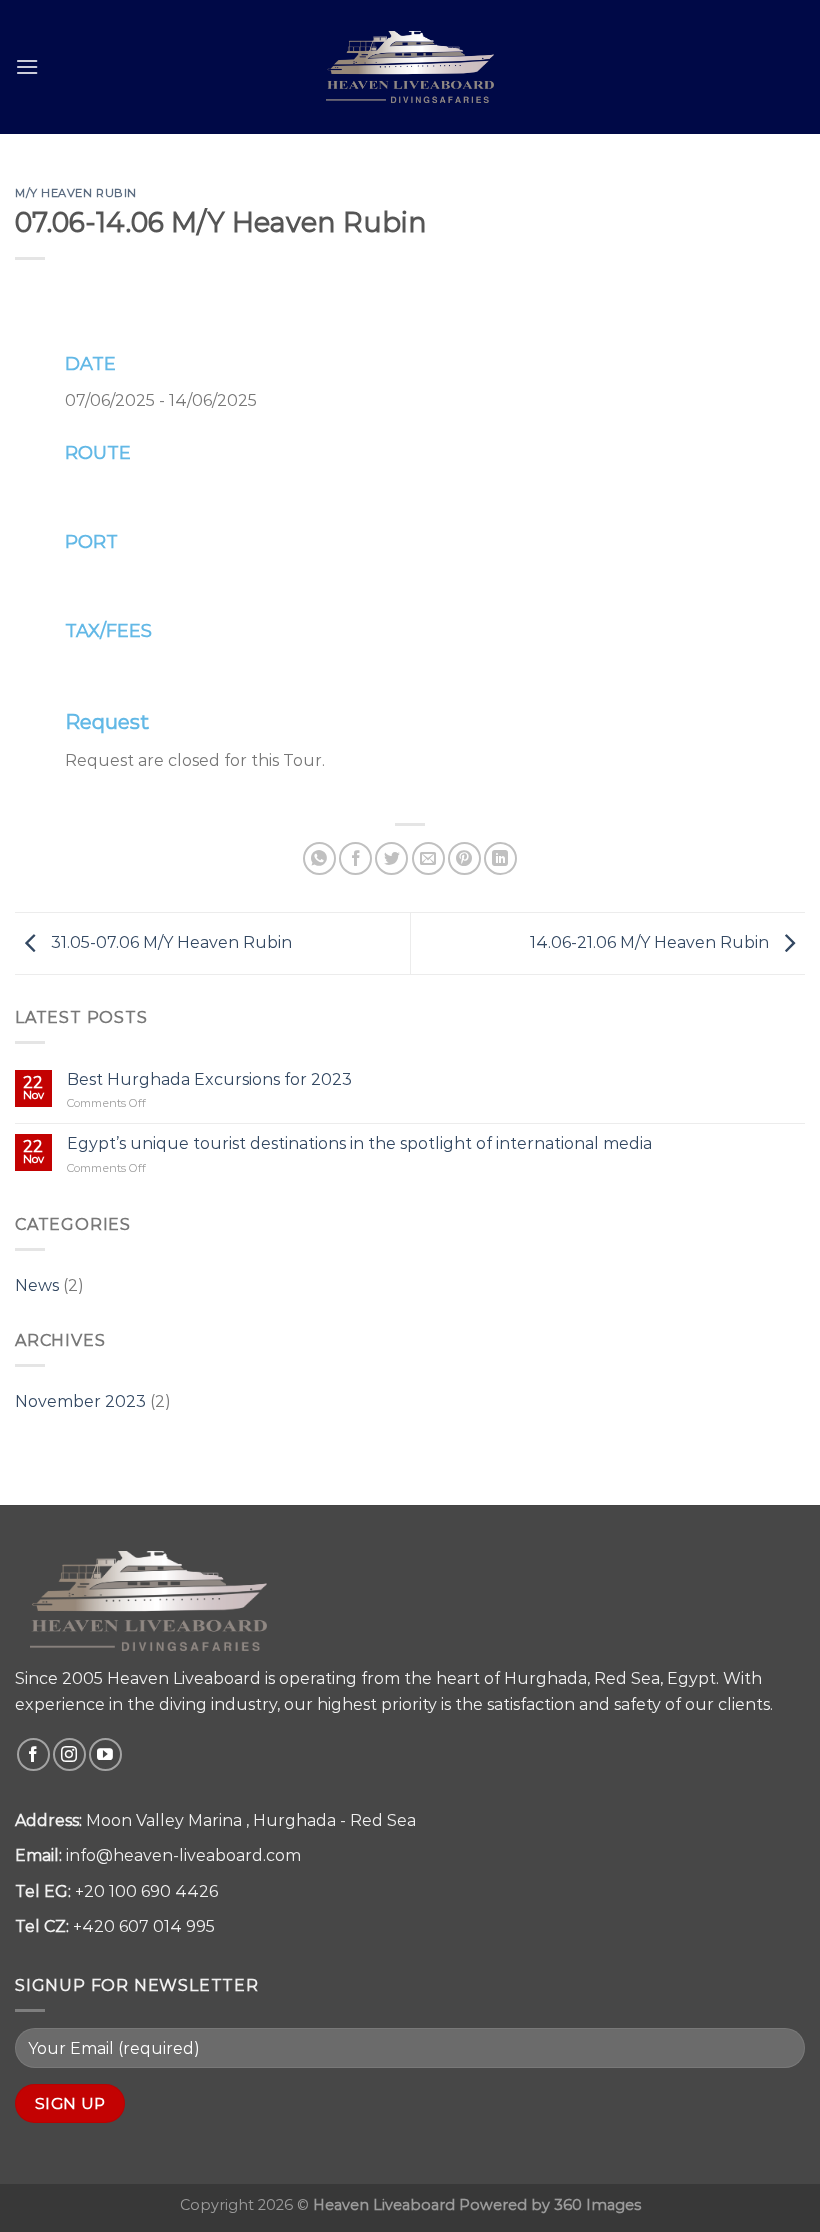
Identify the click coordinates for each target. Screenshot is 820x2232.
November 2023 (80, 1401)
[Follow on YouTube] (105, 1754)
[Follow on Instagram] (69, 1754)
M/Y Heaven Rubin (76, 193)
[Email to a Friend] (428, 858)
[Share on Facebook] (355, 858)
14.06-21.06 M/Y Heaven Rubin (651, 942)
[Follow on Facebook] (33, 1754)
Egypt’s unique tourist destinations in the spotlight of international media (359, 1143)
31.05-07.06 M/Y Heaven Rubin (169, 942)
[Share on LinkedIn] (500, 858)
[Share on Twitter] (391, 858)
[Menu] (27, 66)
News (37, 1285)
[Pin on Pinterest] (464, 858)
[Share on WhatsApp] (319, 858)
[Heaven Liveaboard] (410, 66)
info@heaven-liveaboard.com (183, 1855)
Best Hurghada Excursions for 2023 (209, 1079)
